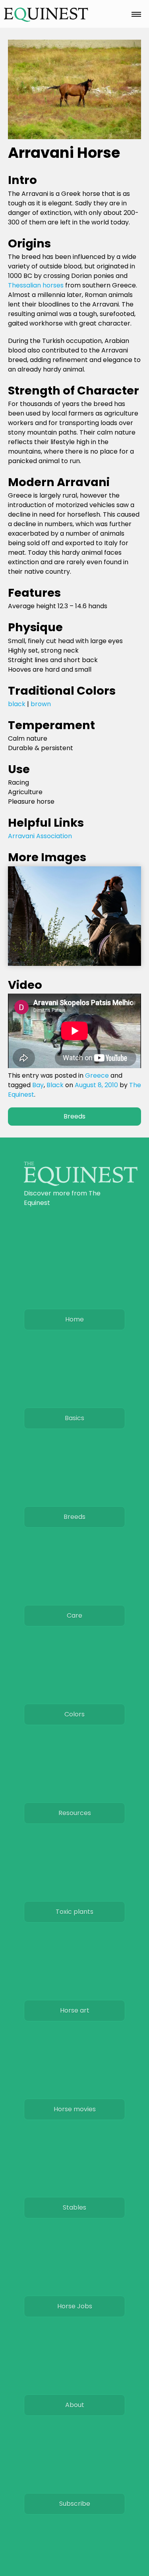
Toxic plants (74, 1912)
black (17, 704)
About (75, 2405)
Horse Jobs (75, 2306)
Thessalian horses (36, 285)
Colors (74, 1714)
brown (41, 704)
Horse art (75, 2010)
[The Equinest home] (81, 1184)
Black (55, 1085)
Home (74, 1319)
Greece (97, 1075)
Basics (74, 1418)
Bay (38, 1085)
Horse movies (75, 2109)
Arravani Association (40, 836)
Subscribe (75, 2504)
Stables (74, 2207)
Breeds (74, 1116)
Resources (75, 1813)
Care (74, 1616)
